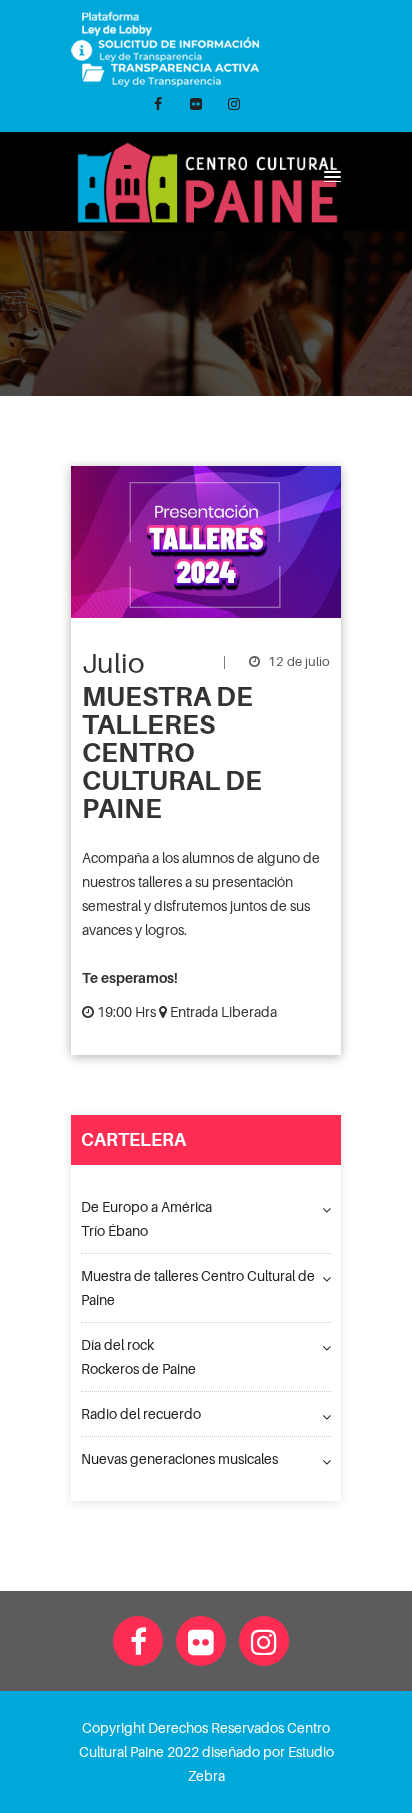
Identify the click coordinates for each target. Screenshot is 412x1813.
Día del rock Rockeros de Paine (138, 1356)
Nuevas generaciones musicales (179, 1458)
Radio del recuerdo (141, 1413)
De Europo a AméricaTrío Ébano (146, 1218)
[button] (329, 176)
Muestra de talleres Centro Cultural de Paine (198, 1287)
